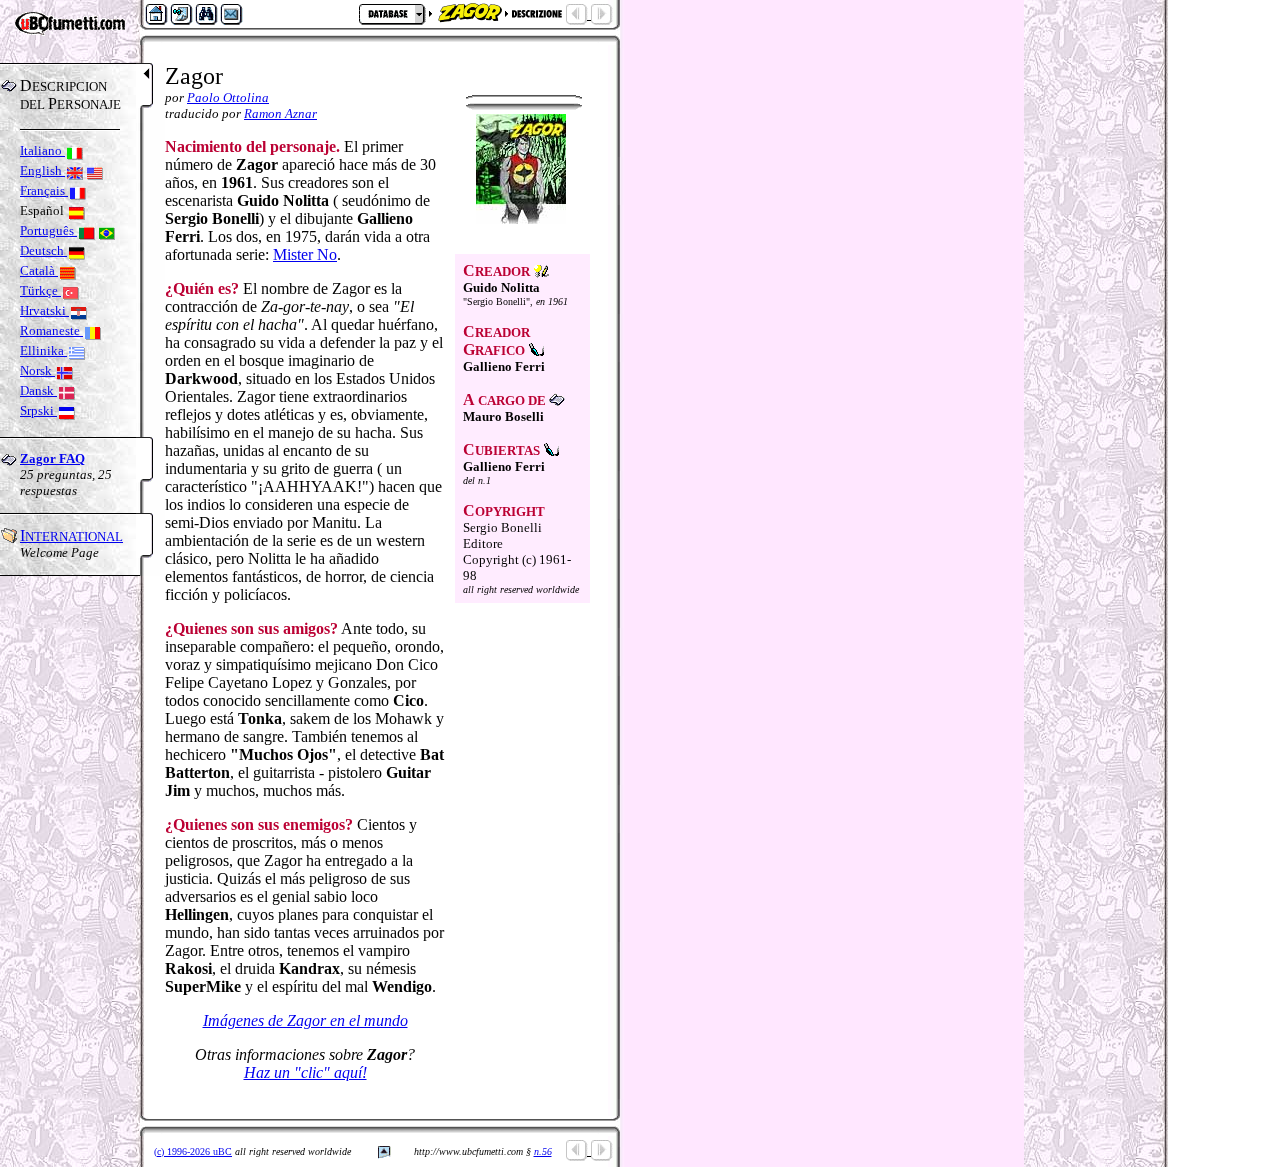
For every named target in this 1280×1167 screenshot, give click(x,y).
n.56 (543, 1151)
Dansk (38, 390)
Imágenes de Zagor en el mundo (305, 1020)
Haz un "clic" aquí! (305, 1072)
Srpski (38, 410)
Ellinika (43, 350)
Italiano (42, 150)
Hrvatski (44, 310)
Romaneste (51, 330)
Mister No (305, 254)
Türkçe (40, 290)
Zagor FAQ (52, 458)
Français (44, 190)
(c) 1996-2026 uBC (193, 1151)
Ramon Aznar (280, 113)
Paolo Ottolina (228, 97)
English (42, 170)
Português (48, 230)
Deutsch (43, 250)
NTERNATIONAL (71, 536)
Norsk (37, 370)
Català (39, 270)
